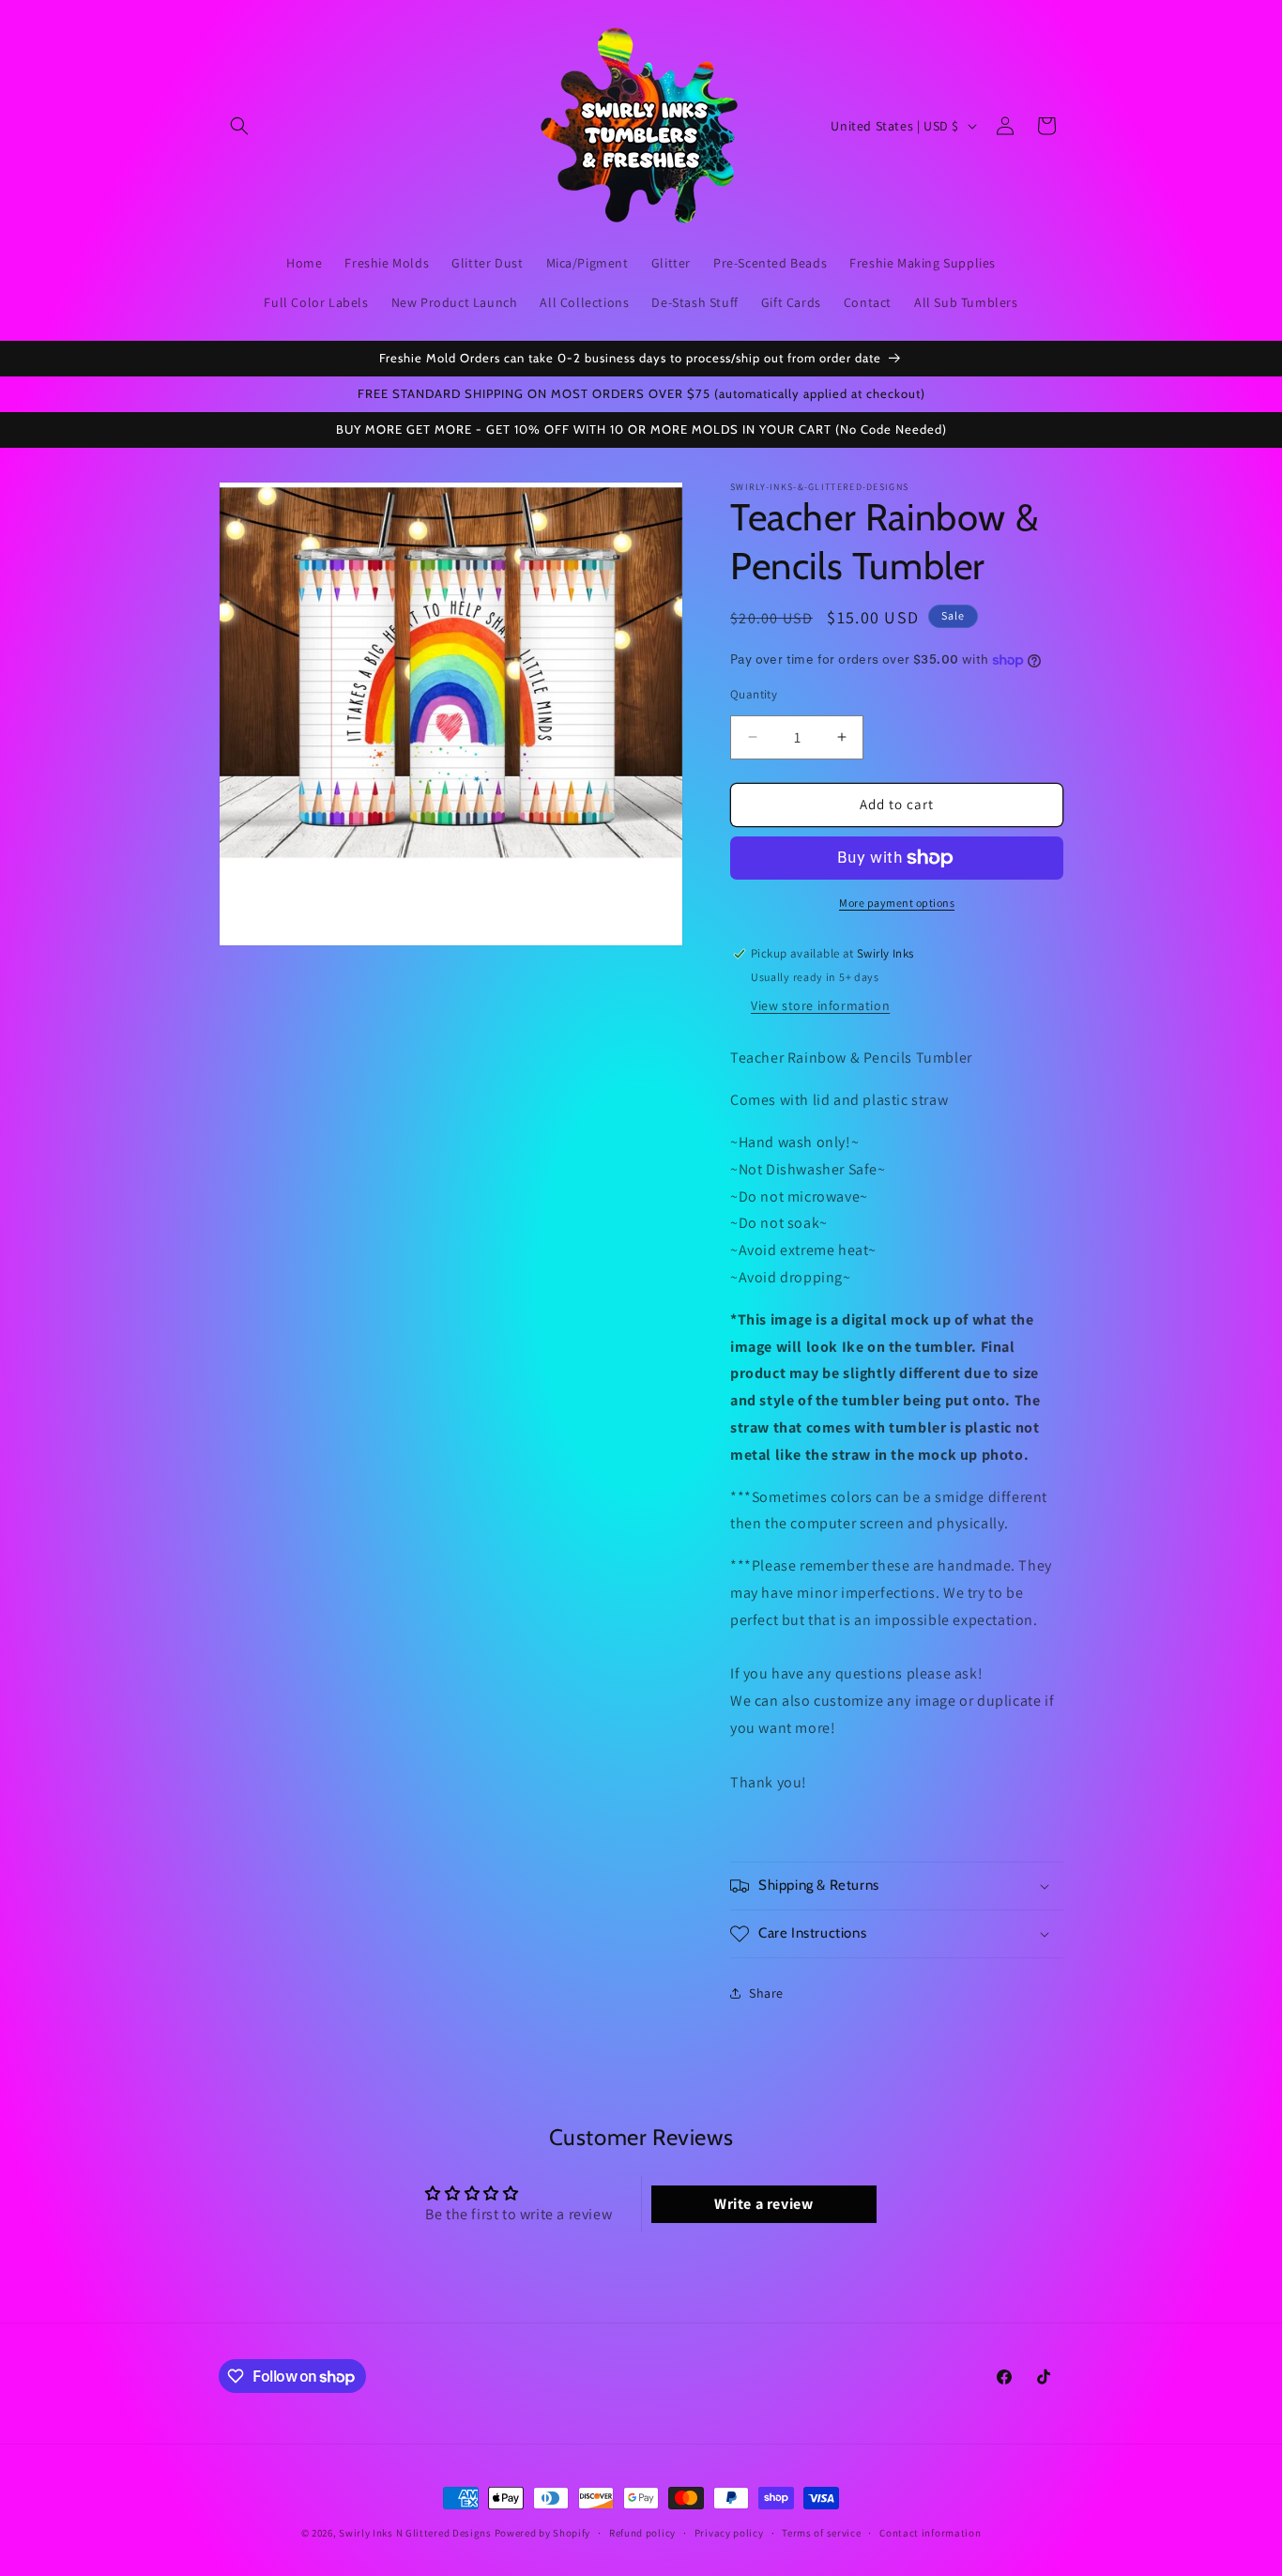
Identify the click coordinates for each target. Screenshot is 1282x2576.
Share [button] (766, 1993)
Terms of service (821, 2533)
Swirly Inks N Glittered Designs (415, 2533)
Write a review (763, 2204)
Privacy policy (729, 2533)
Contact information (930, 2533)
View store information (820, 1005)
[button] (239, 126)
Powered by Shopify (543, 2533)
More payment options (897, 903)
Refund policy (642, 2533)
